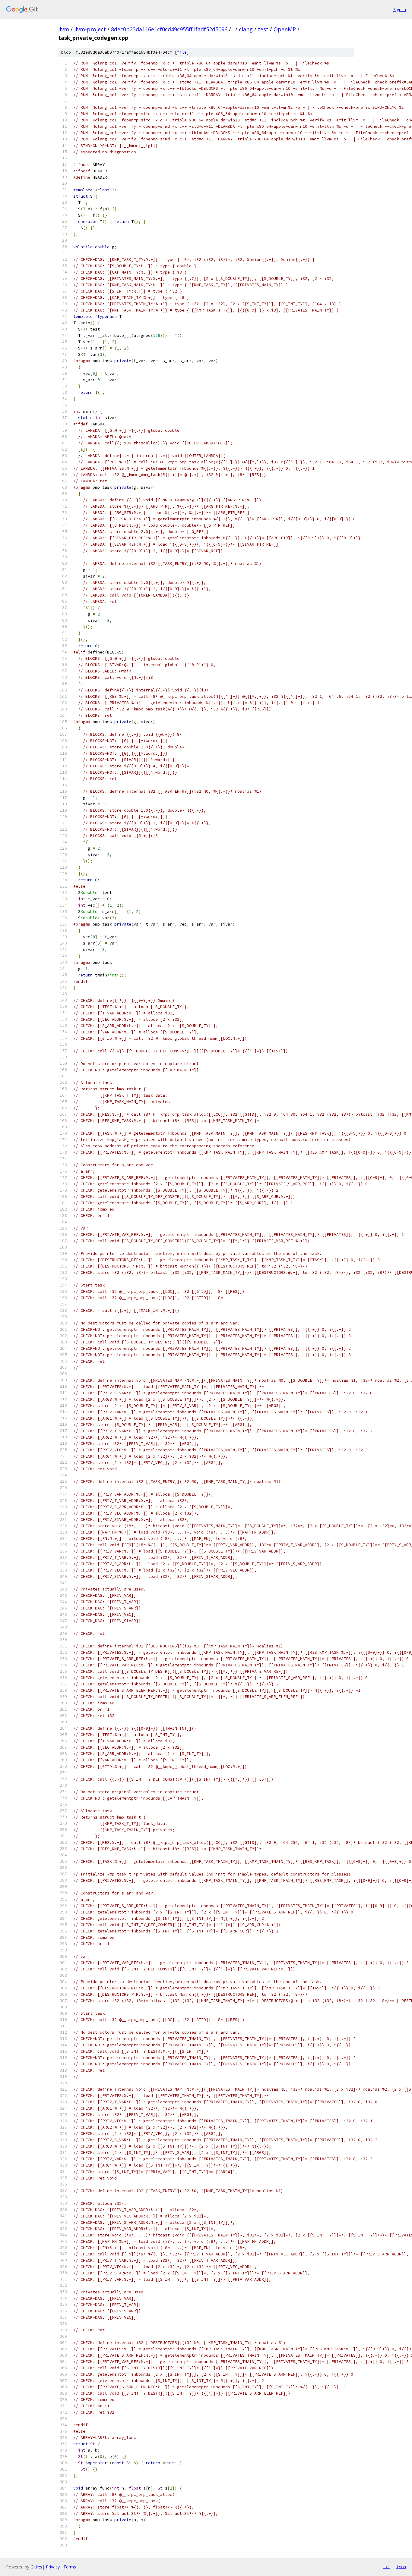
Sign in (400, 9)
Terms (70, 2567)
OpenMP (285, 29)
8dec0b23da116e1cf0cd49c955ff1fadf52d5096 (169, 29)
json (401, 2567)
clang (246, 29)
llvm (64, 29)
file (182, 52)
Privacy (53, 2567)
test (263, 29)
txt (387, 2567)
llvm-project (90, 29)
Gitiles (36, 2567)
